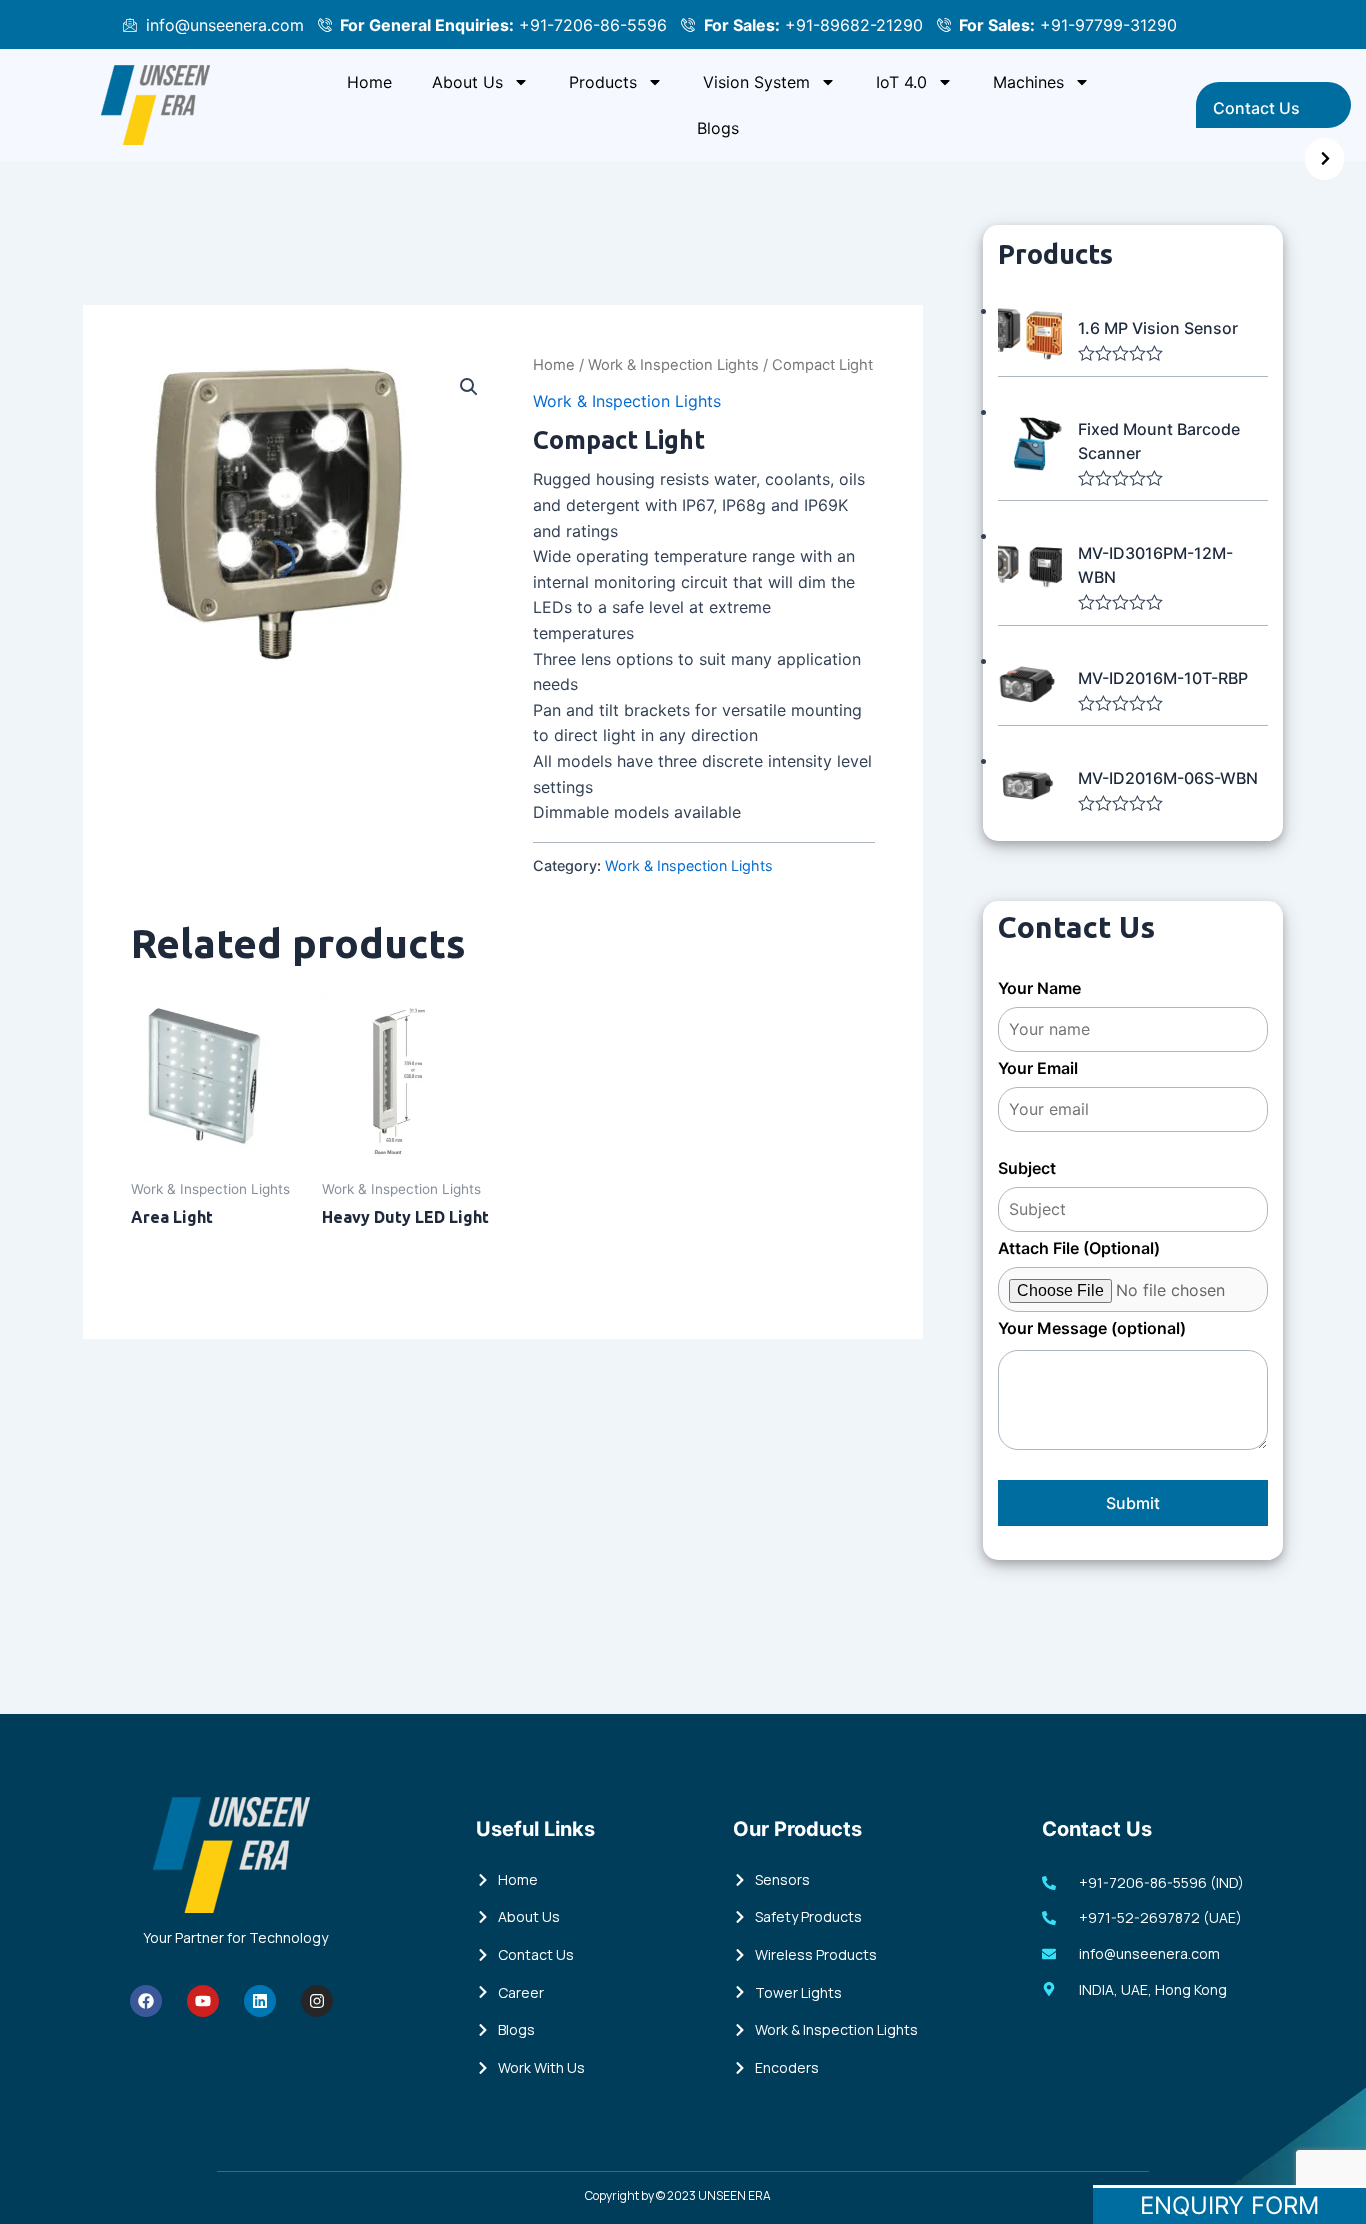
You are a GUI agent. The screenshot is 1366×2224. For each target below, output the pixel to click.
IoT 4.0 (901, 82)
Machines (1028, 82)
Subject (1027, 1168)
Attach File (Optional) (1079, 1248)
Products (603, 82)
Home (369, 82)
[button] (469, 387)
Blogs (718, 128)
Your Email (1038, 1068)
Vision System (756, 82)
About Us (467, 82)
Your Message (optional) (1092, 1328)
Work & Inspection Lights (673, 365)
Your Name (1039, 988)
